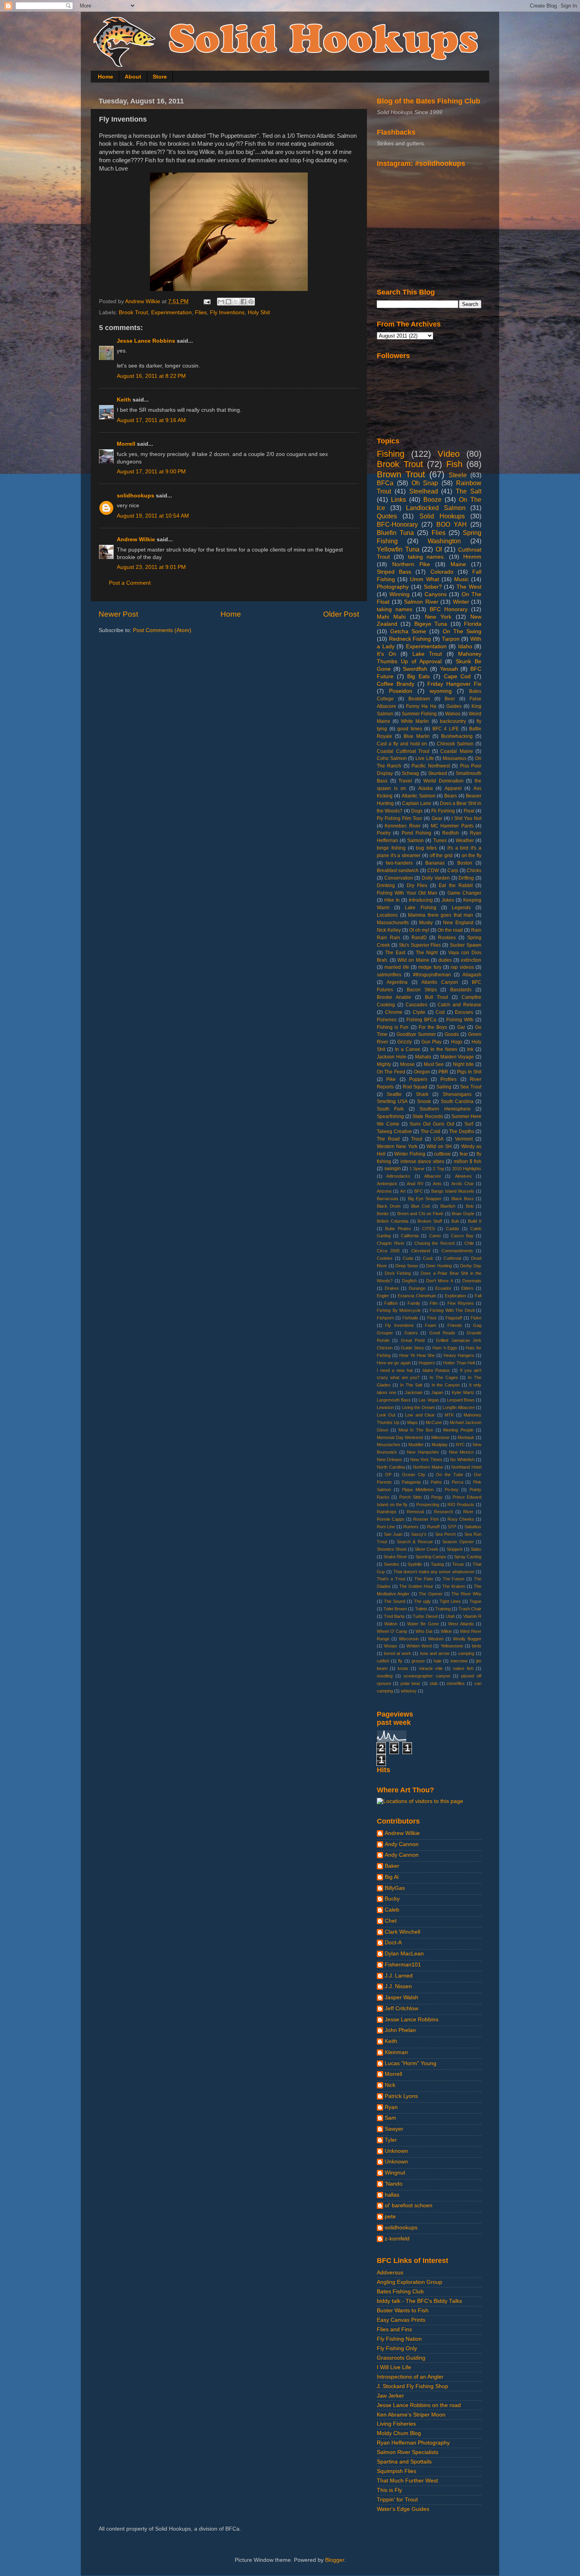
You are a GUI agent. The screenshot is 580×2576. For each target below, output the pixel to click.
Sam (390, 2118)
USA (439, 1139)
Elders (467, 1288)
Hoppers (427, 1363)
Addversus (390, 2273)
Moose (407, 1064)
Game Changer (464, 893)
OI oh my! (419, 930)
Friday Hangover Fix (454, 684)
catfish (383, 1661)
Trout (417, 1139)
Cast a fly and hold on (402, 744)
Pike (391, 1079)
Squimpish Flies (397, 2471)
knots (403, 1668)
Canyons (436, 594)
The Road (388, 1139)
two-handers (399, 863)
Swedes (392, 1564)
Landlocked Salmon (436, 508)
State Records (428, 1116)
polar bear (411, 1683)
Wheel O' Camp (392, 1631)
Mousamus (455, 758)
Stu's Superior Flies (420, 945)
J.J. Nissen (398, 1986)
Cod (440, 1012)
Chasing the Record (434, 1243)
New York (438, 617)
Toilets (421, 1609)
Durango (417, 1288)
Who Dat (424, 1631)
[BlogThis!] (228, 302)
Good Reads (442, 1333)
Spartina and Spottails (404, 2462)
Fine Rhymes (461, 1303)
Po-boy (452, 1490)
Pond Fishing (416, 833)
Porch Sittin (411, 1497)
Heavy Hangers (459, 1355)
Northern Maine (428, 1467)
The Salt (469, 491)
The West (469, 587)
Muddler (416, 1445)
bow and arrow (435, 1653)
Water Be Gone (423, 1624)
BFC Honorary (449, 609)
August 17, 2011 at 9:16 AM (151, 420)
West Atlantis (461, 1624)
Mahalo (423, 1057)
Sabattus (473, 1527)
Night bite (463, 1064)
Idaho (465, 646)
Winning (399, 594)
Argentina (397, 982)
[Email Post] (207, 301)
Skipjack (455, 1549)
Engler (383, 1296)
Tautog (437, 1564)
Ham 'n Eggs (445, 1348)
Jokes (448, 900)
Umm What (424, 579)
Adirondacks (398, 1176)
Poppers (418, 1079)
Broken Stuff (430, 1221)
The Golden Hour (416, 1586)
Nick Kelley (389, 930)
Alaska (426, 788)
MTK (449, 1415)
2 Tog (438, 1169)
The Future (454, 1579)
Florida (473, 624)
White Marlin (415, 721)
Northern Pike (411, 564)
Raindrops (387, 1512)
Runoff (433, 1527)
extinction (471, 960)
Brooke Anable (394, 997)
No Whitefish (462, 1460)
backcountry (453, 721)
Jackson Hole (392, 1057)
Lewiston (385, 1407)
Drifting (466, 878)
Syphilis (415, 1564)
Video (449, 454)
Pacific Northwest (430, 766)
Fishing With (460, 1020)
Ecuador (443, 1288)
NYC (460, 1445)
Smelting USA (392, 1101)
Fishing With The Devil (452, 1310)
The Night (427, 953)
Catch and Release (459, 1005)
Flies (201, 312)
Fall (478, 1296)
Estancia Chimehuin (417, 1296)
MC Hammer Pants (452, 826)
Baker (392, 1866)
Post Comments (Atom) (162, 630)
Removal (415, 1512)
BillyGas (395, 1888)
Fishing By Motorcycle (399, 1310)
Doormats (472, 1281)
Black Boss (463, 1199)
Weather (465, 841)
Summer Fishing (419, 714)
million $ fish (468, 1161)
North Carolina (391, 1467)
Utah (450, 1616)
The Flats (424, 1579)
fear (464, 1154)
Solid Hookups (442, 516)
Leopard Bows (461, 1400)
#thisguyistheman (432, 975)
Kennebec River (402, 826)
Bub (455, 1221)
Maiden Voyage (457, 1057)
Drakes (392, 1288)
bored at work (398, 1653)
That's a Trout (391, 1579)
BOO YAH (452, 524)
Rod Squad (415, 1087)
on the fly (471, 856)
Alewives (463, 1176)
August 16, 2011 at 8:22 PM (151, 376)
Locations (387, 915)
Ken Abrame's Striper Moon (411, 2415)
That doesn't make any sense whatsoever (434, 1572)
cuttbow (442, 1154)
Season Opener (458, 1542)
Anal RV (415, 1184)
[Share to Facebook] (243, 302)
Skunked (438, 773)
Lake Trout (427, 654)
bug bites (426, 848)
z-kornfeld (397, 2239)
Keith (124, 400)
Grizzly (405, 1042)
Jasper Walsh (401, 1997)
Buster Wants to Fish (403, 2311)
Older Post (341, 614)
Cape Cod (457, 676)
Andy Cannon (402, 1844)
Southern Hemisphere (445, 1109)
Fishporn (385, 1318)
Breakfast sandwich (398, 871)
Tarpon (451, 639)
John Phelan (400, 2030)
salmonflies (389, 975)
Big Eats (418, 676)
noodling (385, 1676)
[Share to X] (236, 302)
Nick (390, 2085)
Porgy (437, 1497)
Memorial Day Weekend (400, 1437)
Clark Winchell (402, 1932)
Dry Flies (417, 886)
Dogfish (409, 1281)
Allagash (472, 975)
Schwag (410, 773)
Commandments (457, 1251)
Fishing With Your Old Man (407, 893)
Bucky (392, 1899)
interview (459, 1661)
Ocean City (414, 1475)
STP (452, 1527)
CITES (428, 1229)
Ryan (391, 2107)
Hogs (457, 1042)
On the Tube (449, 1475)
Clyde (419, 1012)
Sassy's (419, 1534)
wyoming (441, 691)
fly (400, 1661)
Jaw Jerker (390, 2396)
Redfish (451, 833)
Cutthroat (452, 1258)
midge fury (430, 967)
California (410, 1236)
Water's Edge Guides (403, 2509)
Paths (436, 1482)
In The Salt (411, 1385)
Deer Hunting (439, 1266)
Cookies (385, 1258)
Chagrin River (391, 1243)
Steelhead (424, 491)
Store (160, 77)
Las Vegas (429, 1400)
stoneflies (456, 1683)
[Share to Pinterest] (251, 302)
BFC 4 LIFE (446, 729)
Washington (444, 541)
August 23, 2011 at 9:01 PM (151, 567)
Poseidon (401, 691)
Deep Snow (407, 1266)
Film (434, 1303)
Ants (437, 1184)
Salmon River (421, 602)
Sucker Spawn (466, 945)
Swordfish (415, 669)
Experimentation (171, 312)
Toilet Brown (395, 1609)
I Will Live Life (394, 2367)
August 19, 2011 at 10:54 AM (153, 516)
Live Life (425, 758)
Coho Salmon (392, 758)
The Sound (395, 1601)
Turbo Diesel (425, 1616)
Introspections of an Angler (410, 2377)
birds (477, 1646)
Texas (458, 1564)
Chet (391, 1921)
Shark (422, 1094)
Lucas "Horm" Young (411, 2063)
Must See (434, 1064)
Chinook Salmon (455, 744)
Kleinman (396, 2052)
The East (395, 953)
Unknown (396, 2151)
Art (403, 1191)
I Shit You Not (466, 818)
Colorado (442, 572)
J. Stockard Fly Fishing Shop (413, 2386)
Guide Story (413, 1348)
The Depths (462, 1131)
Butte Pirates (398, 1229)
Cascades (416, 1005)
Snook (424, 1101)
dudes (445, 960)
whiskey (409, 1691)
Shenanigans (457, 1094)
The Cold (431, 1131)
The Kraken (454, 1586)
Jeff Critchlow (401, 2008)
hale (438, 1661)
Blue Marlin (417, 736)
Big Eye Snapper (425, 1199)
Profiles (448, 1079)
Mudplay (440, 1445)
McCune (434, 1422)
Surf (469, 1124)
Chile (469, 1243)
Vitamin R (472, 1616)
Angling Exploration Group (410, 2282)
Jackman (414, 1392)
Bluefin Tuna (395, 533)
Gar (461, 1027)
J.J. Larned (399, 1976)
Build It (475, 1221)
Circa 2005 (388, 1251)
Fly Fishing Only (397, 2348)
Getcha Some (408, 631)
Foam (430, 1325)
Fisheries (387, 1020)
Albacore (433, 1176)
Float (469, 811)
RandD (419, 938)
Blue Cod (420, 1206)
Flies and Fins (394, 2329)
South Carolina (457, 1101)
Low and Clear (420, 1415)
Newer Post (118, 614)
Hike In (392, 900)
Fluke (476, 1318)
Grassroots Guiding (401, 2358)
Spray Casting (468, 1557)
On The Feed (391, 1072)
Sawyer (394, 2129)
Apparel (453, 788)
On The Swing (462, 631)
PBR (443, 1072)
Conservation (399, 878)
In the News (444, 1049)
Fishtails (410, 1318)
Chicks (474, 871)
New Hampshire (423, 1452)
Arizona (384, 1191)
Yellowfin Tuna (398, 549)
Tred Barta (394, 1616)
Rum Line (386, 1527)
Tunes (440, 841)
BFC (419, 1191)
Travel (405, 781)
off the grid (441, 856)
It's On (386, 654)
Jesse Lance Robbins (146, 341)
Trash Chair (470, 1609)
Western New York (397, 1146)
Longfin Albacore (458, 1407)
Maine (458, 564)
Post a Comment (130, 583)
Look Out (386, 1415)
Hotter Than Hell (459, 1363)
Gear (437, 818)
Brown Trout (401, 474)
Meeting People (458, 1430)
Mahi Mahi (391, 617)
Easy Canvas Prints (401, 2320)
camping (466, 1653)
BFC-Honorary (397, 524)
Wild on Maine (413, 960)
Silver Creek (427, 1549)
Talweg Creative (394, 1131)
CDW (433, 871)
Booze (432, 499)
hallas (392, 2195)
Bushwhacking (457, 736)
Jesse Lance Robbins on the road (419, 2405)
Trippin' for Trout (397, 2500)
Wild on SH (439, 1146)
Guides (454, 706)
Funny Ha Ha (421, 706)
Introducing (421, 900)
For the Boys (433, 1027)
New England (458, 923)
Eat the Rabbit (456, 886)
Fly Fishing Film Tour (399, 818)
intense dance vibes (423, 1161)
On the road (450, 930)
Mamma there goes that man (441, 915)
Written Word (419, 1646)
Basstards (461, 990)
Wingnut (395, 2173)
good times (410, 729)
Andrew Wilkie (136, 539)
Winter (461, 602)
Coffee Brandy (396, 684)
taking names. (427, 557)
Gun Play (431, 1042)
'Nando (394, 2184)
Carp (453, 871)
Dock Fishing (398, 1273)
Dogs (417, 811)
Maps (413, 1422)
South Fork (390, 1109)
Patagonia (411, 1482)
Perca (457, 1482)
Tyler (391, 2140)
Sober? (433, 587)
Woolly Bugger (467, 1639)
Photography (393, 587)
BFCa (385, 483)
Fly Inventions (227, 312)
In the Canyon (446, 1385)
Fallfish (391, 1303)
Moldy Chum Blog (399, 2433)
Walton (391, 1624)
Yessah (449, 669)
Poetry (384, 833)
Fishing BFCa (421, 1020)
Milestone (440, 1437)
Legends (461, 908)
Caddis (453, 1229)
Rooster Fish (426, 1519)
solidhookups (136, 496)
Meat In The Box (416, 1430)
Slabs (476, 1549)
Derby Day (471, 1266)
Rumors (411, 1527)
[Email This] (221, 302)
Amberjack (387, 1184)
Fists (432, 1318)
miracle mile (431, 1668)
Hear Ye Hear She (417, 1355)
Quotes (387, 516)
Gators (411, 1333)
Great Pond (413, 1340)
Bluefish (448, 1206)
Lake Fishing (420, 908)
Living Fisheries (396, 2424)
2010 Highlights (467, 1169)
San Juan (393, 1534)
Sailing (444, 1087)
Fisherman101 (403, 1965)
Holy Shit (259, 312)
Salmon (415, 841)
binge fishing (391, 848)
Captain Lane (417, 803)
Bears (451, 796)
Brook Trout (133, 312)
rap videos (462, 967)
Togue (475, 1601)
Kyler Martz (463, 1392)
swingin (393, 1169)
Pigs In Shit (469, 1072)
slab (434, 1683)
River (468, 1512)
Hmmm (472, 557)
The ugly (422, 1601)
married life (397, 967)
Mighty (384, 1064)
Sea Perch (445, 1534)
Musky (426, 923)
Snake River (395, 1557)
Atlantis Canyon (440, 982)
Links (399, 499)
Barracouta (387, 1199)
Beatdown (419, 699)
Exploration (455, 1296)
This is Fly (389, 2490)
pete (390, 2217)
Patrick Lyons (401, 2096)
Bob (470, 1206)
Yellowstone (452, 1646)
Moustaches (389, 1445)
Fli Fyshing (443, 811)
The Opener (430, 1594)
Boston (465, 863)
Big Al (392, 1877)
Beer (450, 699)
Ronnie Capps (391, 1519)
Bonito (383, 1214)
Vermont (464, 1139)
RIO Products (461, 1505)
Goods (452, 1034)
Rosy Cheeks (461, 1519)
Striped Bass (394, 572)
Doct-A (393, 1943)
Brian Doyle (463, 1214)
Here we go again (394, 1363)
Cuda (408, 1258)
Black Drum (389, 1206)
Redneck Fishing (410, 639)
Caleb (392, 1910)
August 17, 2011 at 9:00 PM (151, 472)
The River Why (466, 1594)
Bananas (435, 863)
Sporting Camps (431, 1557)
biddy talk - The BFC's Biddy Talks (419, 2301)
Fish (454, 464)
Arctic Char (463, 1184)
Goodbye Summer (416, 1034)
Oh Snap (425, 483)
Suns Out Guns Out (432, 1124)
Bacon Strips (422, 990)
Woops (391, 1646)
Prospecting (428, 1505)
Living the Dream (418, 1407)
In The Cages (444, 1377)
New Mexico (461, 1452)
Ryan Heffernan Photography (413, 2443)
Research (443, 1512)
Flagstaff (454, 1318)
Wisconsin (409, 1639)
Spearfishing (390, 1116)
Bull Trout (437, 997)
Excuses (464, 1012)
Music (461, 579)
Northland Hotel (466, 1467)
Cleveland (421, 1251)
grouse (418, 1661)
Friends (455, 1325)
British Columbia (393, 1221)
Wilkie (446, 1631)
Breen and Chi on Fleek (420, 1214)
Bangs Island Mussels (453, 1191)
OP (388, 1475)
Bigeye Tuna (431, 624)
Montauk (466, 1437)
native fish (463, 1668)
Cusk (428, 1258)
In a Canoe (408, 1049)
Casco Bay (462, 1236)
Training (443, 1609)
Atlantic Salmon (419, 796)
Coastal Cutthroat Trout (403, 751)
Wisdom (436, 1639)
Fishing (391, 454)
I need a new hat (395, 1370)
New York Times (426, 1460)
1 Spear (417, 1169)
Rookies (447, 938)
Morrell (126, 444)
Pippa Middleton (418, 1490)
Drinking (386, 886)
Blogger (335, 2560)
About (133, 77)
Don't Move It (440, 1281)
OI (439, 549)
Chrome (394, 1012)
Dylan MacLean (404, 1954)
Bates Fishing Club (400, 2292)
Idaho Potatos (436, 1370)
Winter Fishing (410, 1154)
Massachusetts (393, 923)
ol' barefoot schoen (409, 2205)
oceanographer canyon (427, 1676)
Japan (437, 1392)
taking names (395, 609)
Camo (435, 1236)
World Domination (443, 781)
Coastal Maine (457, 751)
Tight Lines (450, 1601)
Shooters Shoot (392, 1549)
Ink (470, 1049)
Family (414, 1303)
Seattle (394, 1094)
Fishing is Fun (393, 1027)
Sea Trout (471, 1087)
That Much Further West (407, 2481)
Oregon (422, 1072)
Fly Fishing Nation (399, 2339)
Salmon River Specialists (408, 2452)
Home (106, 77)
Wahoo (453, 714)
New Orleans (389, 1460)
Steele (458, 475)
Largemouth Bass (394, 1400)
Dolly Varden (436, 878)
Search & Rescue (415, 1542)
